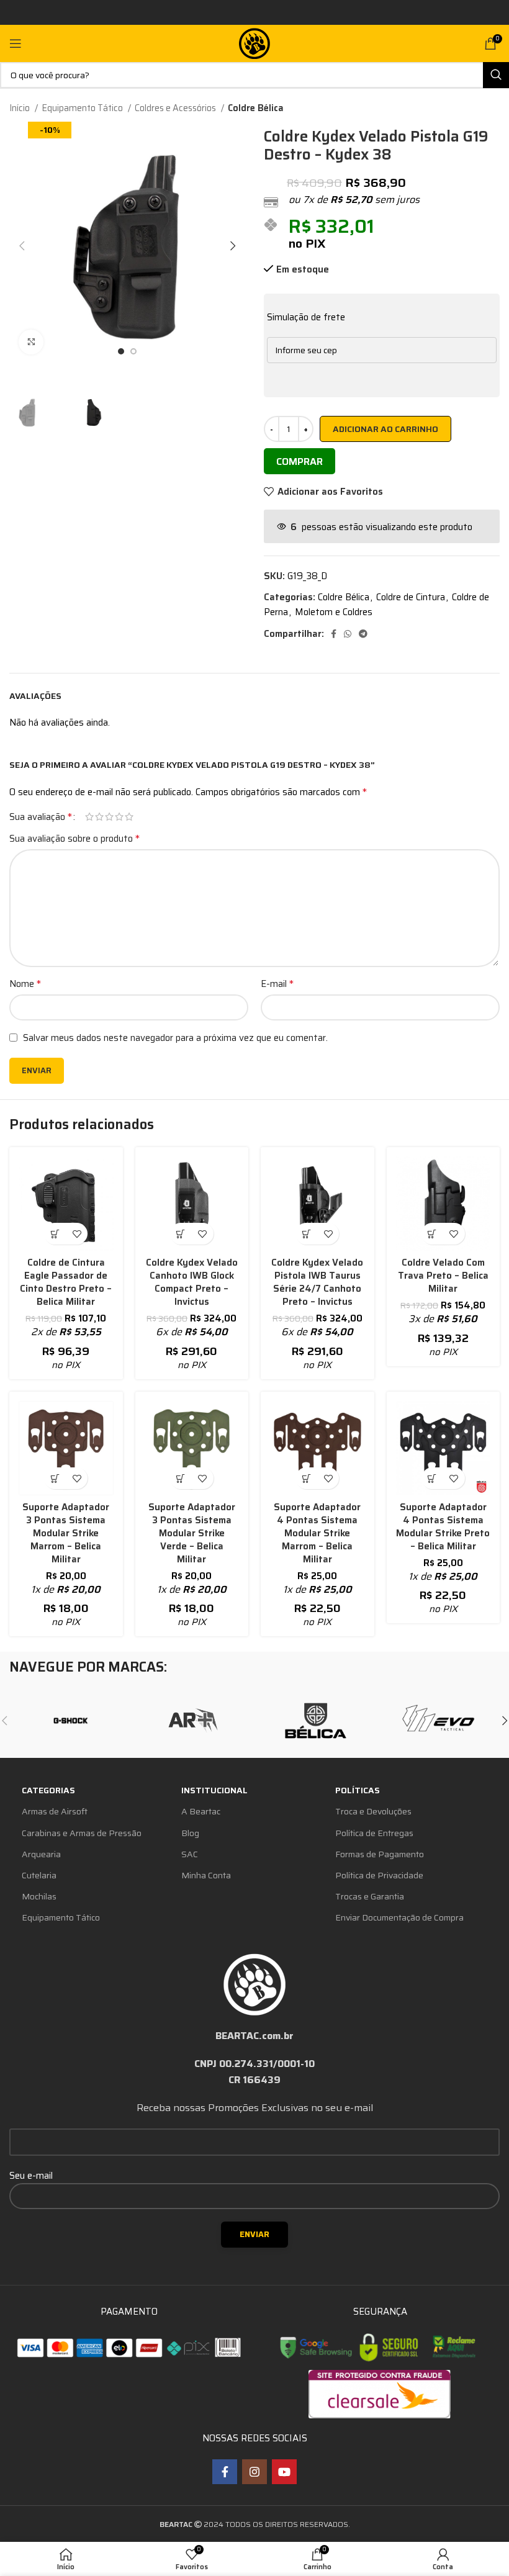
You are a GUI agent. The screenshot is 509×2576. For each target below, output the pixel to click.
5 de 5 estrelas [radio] (129, 817)
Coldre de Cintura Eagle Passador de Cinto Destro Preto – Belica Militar (66, 1282)
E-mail (277, 984)
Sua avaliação (41, 817)
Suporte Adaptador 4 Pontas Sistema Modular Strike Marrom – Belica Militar (317, 1533)
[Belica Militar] (316, 1721)
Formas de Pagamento (380, 1854)
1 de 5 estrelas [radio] (89, 817)
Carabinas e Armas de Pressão (82, 1833)
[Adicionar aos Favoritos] (77, 1234)
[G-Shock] (70, 1721)
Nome (25, 984)
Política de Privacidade (379, 1875)
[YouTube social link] (284, 2472)
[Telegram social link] (363, 634)
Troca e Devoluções (373, 1811)
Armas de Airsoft (55, 1811)
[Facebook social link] (334, 634)
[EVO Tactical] (438, 1721)
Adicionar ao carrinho (385, 429)
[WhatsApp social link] (348, 634)
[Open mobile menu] (16, 43)
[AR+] (193, 1721)
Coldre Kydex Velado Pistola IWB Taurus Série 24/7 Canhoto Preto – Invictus (317, 1282)
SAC (190, 1854)
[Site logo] (254, 43)
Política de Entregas (374, 1833)
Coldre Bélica (256, 108)
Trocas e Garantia (370, 1896)
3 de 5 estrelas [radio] (109, 817)
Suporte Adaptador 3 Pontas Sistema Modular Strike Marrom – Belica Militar (66, 1533)
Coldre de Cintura (411, 597)
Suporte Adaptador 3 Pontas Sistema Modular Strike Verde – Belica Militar (192, 1533)
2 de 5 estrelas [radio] (99, 817)
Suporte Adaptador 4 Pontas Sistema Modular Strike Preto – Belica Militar (443, 1527)
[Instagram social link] (254, 2472)
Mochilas (39, 1896)
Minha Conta (206, 1875)
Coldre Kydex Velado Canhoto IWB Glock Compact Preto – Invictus (192, 1282)
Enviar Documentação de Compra (399, 1917)
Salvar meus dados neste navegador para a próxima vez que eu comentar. (175, 1038)
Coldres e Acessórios (176, 108)
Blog (190, 1833)
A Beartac (201, 1811)
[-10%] (66, 1204)
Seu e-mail (31, 2176)
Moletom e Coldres (334, 612)
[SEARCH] (496, 75)
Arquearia (41, 1854)
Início (20, 108)
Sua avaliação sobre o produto (74, 839)
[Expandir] (31, 342)
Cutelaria (39, 1875)
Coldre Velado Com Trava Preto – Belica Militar (443, 1276)
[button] (55, 1234)
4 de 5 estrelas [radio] (119, 817)
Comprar (300, 462)
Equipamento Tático (83, 108)
